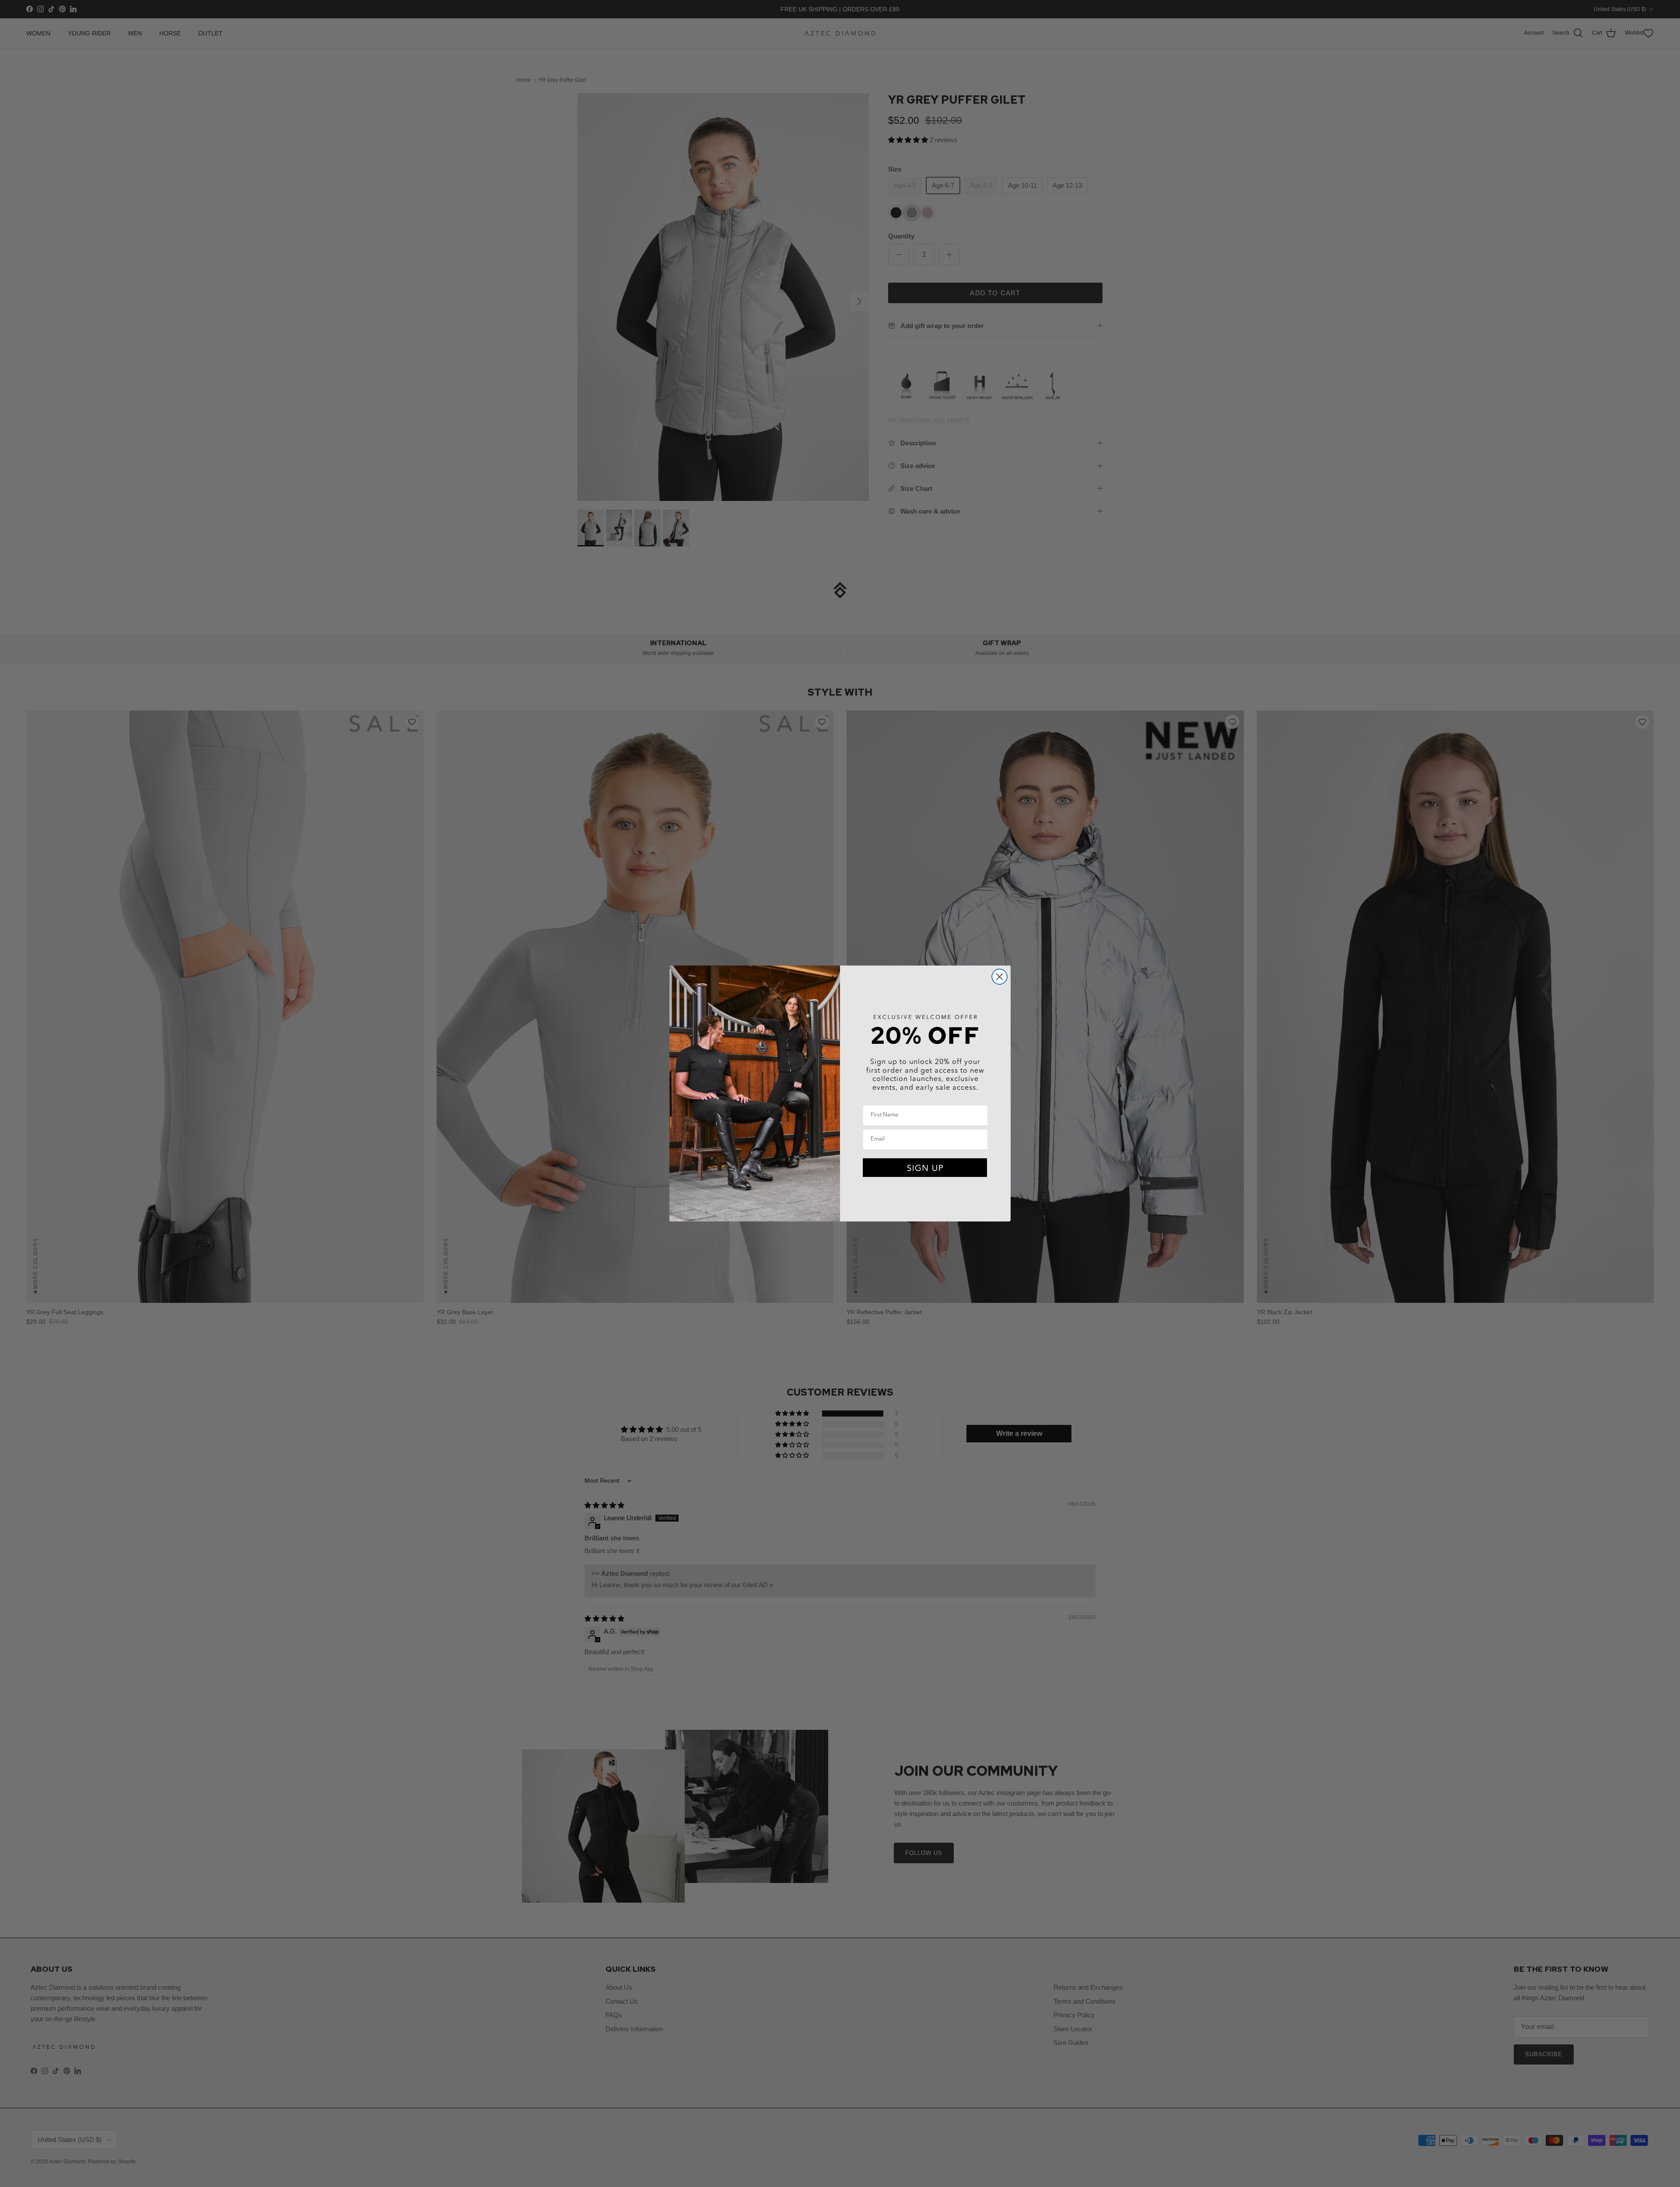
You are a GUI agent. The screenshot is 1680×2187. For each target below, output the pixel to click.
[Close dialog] (999, 977)
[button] (925, 1168)
